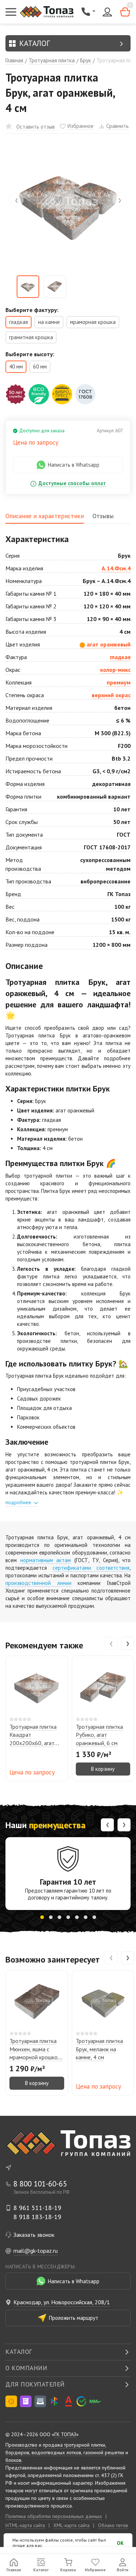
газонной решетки (104, 2452)
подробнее (19, 1502)
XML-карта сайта (71, 2525)
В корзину (103, 1769)
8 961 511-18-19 (37, 2208)
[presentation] (16, 200)
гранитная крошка (31, 337)
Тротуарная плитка (52, 60)
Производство (21, 2445)
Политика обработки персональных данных (54, 2516)
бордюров (17, 2452)
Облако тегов (113, 2525)
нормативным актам (46, 1560)
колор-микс (115, 670)
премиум (119, 682)
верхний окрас (111, 695)
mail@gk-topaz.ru (36, 2251)
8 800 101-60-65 (40, 2184)
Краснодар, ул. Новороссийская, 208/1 (62, 2302)
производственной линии (38, 1583)
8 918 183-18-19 (37, 2217)
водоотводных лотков (56, 2452)
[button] (42, 1917)
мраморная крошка (93, 322)
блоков (13, 2460)
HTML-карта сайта (25, 2525)
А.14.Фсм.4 (116, 568)
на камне (49, 322)
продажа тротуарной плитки (74, 2445)
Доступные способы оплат (72, 484)
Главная (14, 60)
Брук (86, 60)
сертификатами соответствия (91, 1568)
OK (120, 2543)
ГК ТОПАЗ (65, 2434)
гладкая (120, 657)
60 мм (40, 367)
